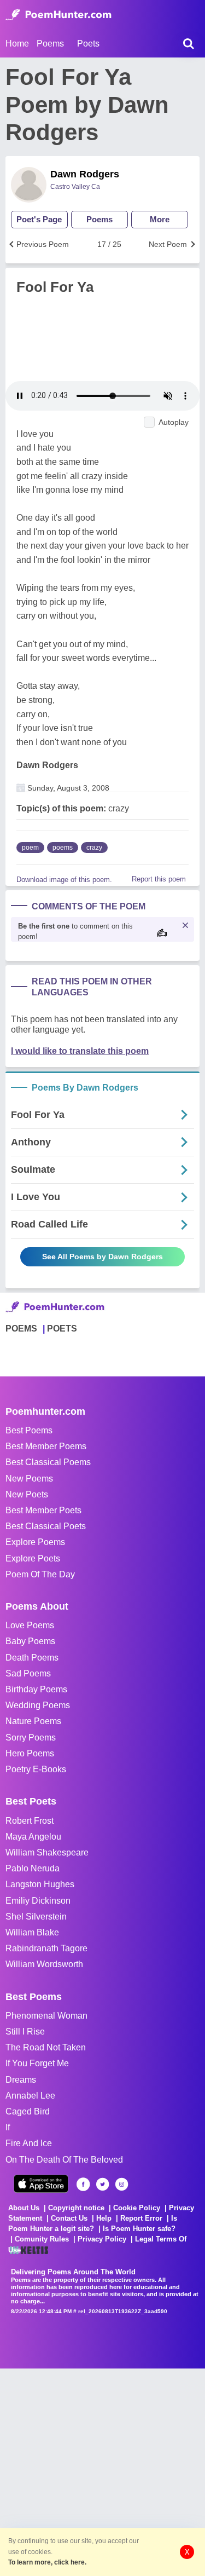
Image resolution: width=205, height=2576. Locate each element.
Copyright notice (76, 2208)
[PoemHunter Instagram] (122, 2184)
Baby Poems (30, 1641)
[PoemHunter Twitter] (102, 2184)
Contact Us (69, 2218)
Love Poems (30, 1625)
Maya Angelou (33, 1837)
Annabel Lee (30, 2096)
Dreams (21, 2080)
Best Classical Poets (46, 1526)
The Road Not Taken (46, 2047)
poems (63, 848)
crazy (94, 848)
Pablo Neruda (33, 1868)
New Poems (29, 1479)
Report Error (141, 2218)
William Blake (32, 1932)
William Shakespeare (47, 1852)
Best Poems (29, 1430)
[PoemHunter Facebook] (83, 2184)
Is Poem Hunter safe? (139, 2229)
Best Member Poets (43, 1510)
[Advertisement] (102, 2471)
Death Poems (32, 1658)
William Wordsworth (44, 1964)
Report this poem (159, 879)
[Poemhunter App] (41, 2184)
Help (104, 2218)
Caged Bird (28, 2111)
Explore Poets (33, 1558)
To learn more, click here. (47, 2562)
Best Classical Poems (48, 1462)
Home (17, 44)
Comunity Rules (42, 2239)
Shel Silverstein (36, 1917)
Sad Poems (28, 1673)
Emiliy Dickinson (38, 1901)
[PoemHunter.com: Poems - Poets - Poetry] (58, 15)
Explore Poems (35, 1542)
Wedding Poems (38, 1705)
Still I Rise (25, 2032)
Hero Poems (30, 1753)
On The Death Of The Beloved (64, 2160)
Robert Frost (30, 1821)
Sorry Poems (31, 1737)
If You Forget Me (37, 2063)
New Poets (27, 1494)
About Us (24, 2208)
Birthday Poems (36, 1689)
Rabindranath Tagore (46, 1948)
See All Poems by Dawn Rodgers (102, 1257)
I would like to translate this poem (80, 1051)
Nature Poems (33, 1721)
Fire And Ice (29, 2143)
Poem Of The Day (40, 1574)
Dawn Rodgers (85, 174)
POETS (62, 1329)
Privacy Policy (102, 2239)
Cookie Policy (137, 2208)
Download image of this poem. (64, 880)
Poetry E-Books (36, 1769)
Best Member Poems (46, 1446)
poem (30, 848)
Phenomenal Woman (46, 2016)
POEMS (21, 1329)
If (8, 2127)
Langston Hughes (40, 1884)
